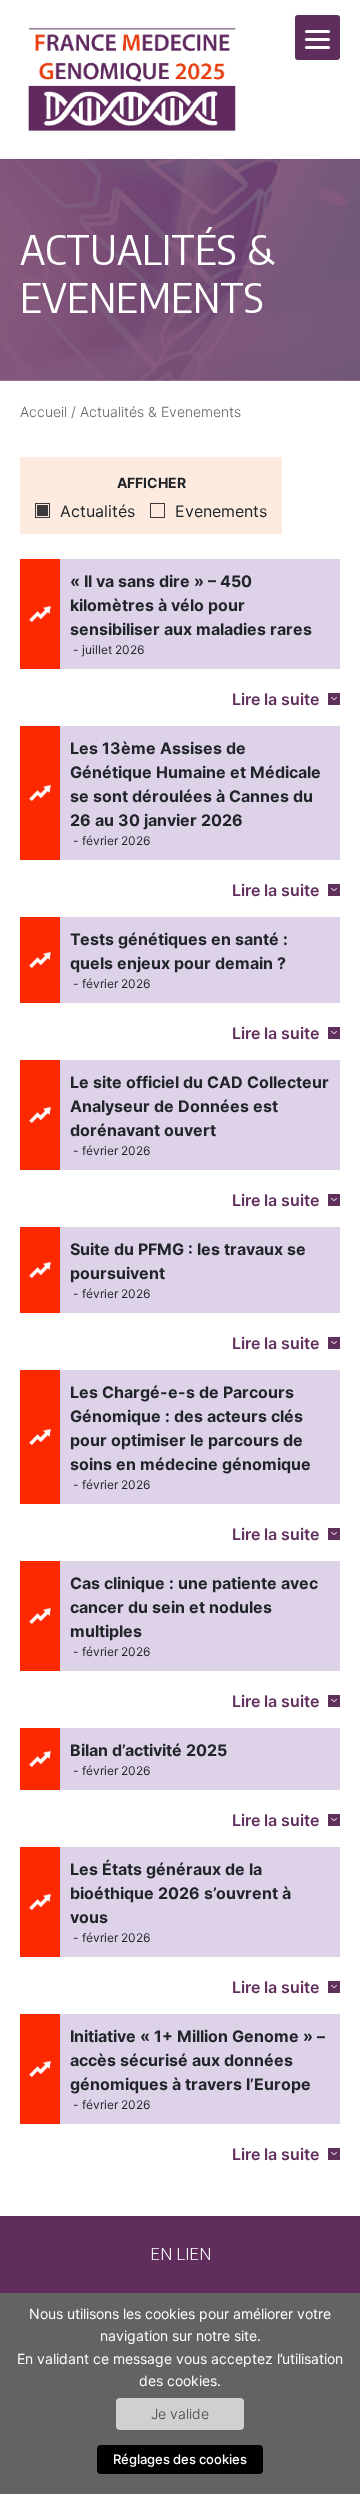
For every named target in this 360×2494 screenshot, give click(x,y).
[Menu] (317, 37)
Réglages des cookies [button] (180, 2459)
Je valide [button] (180, 2413)
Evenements (221, 511)
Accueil (43, 411)
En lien (180, 2253)
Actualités (97, 511)
